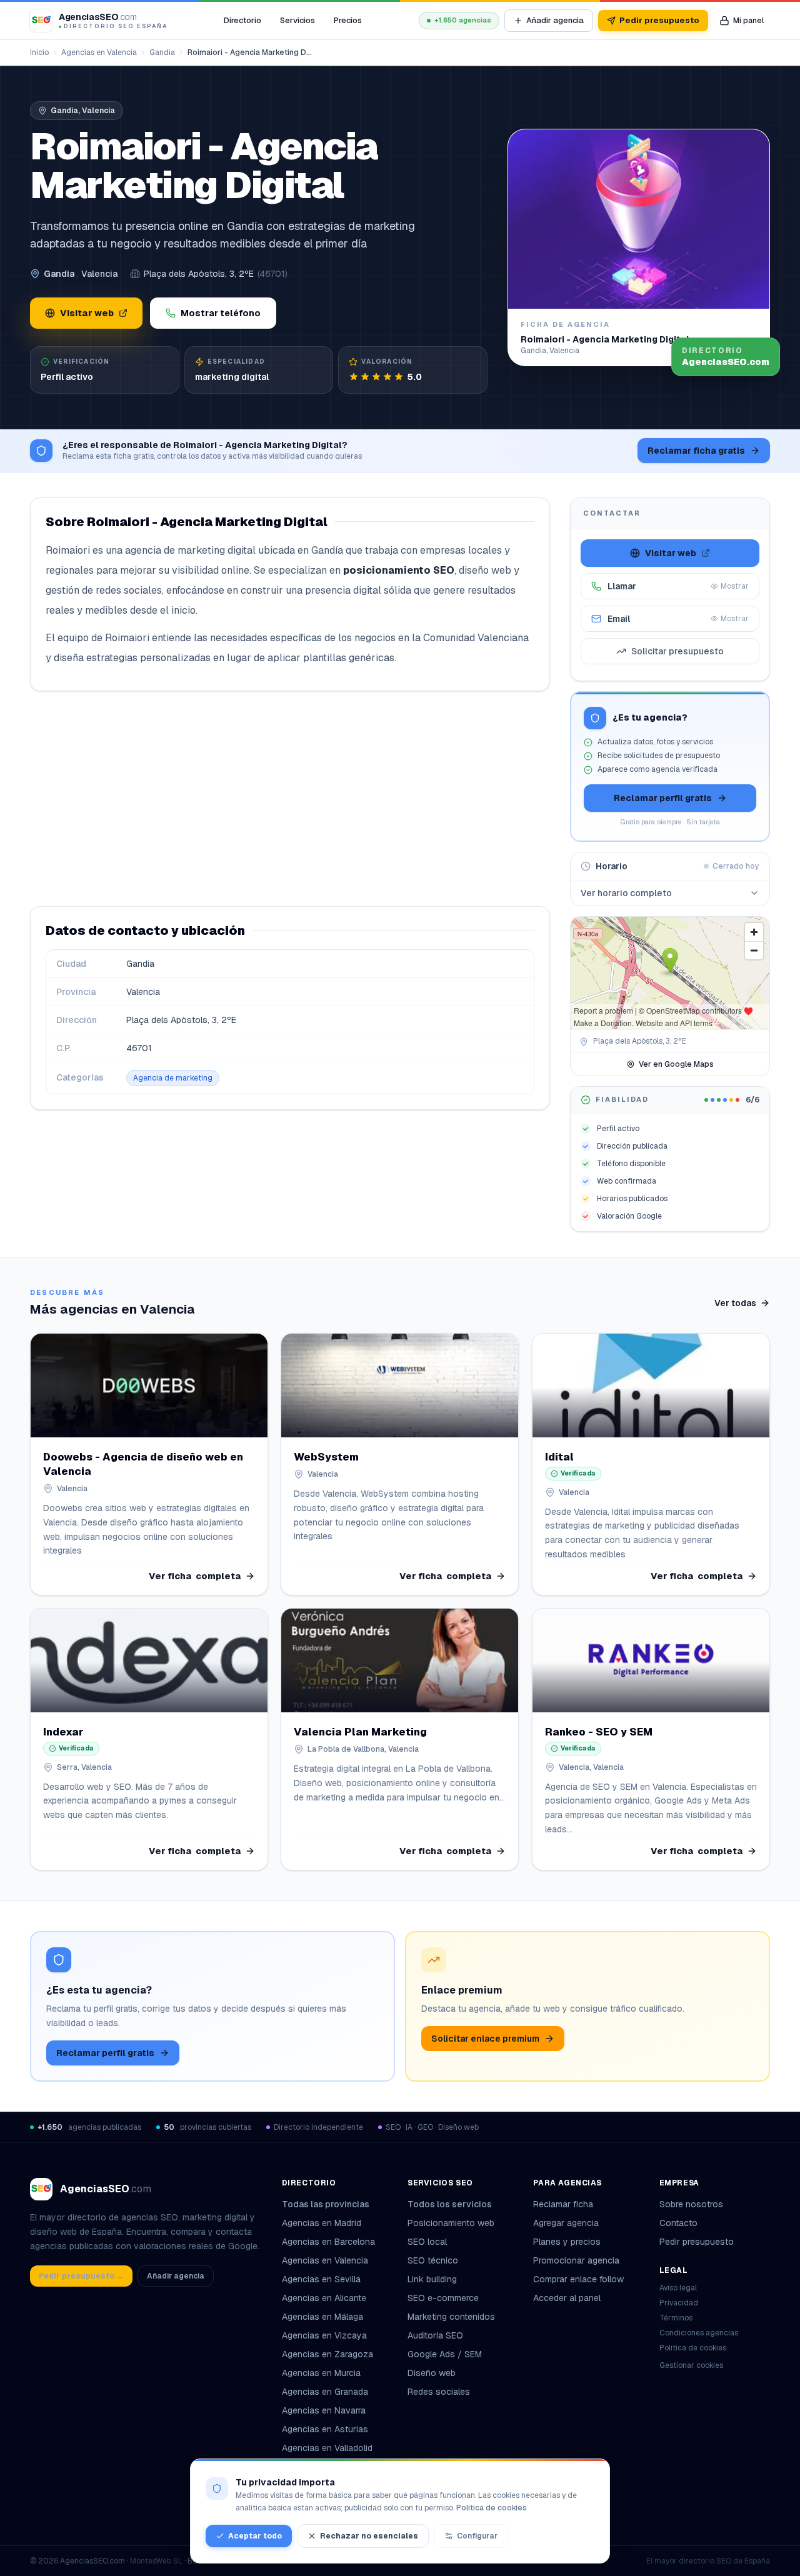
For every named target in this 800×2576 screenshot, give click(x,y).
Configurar (477, 2536)
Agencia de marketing (173, 1078)
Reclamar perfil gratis (663, 798)
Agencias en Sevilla (321, 2279)
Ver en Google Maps (676, 1064)
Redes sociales (439, 2392)
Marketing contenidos (451, 2317)
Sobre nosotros (691, 2204)
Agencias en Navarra (324, 2410)
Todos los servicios (450, 2204)
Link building (432, 2279)
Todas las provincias (326, 2204)
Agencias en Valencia (99, 52)
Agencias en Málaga (322, 2317)
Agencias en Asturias (325, 2429)
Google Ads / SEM (445, 2354)
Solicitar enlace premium (485, 2039)
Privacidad (679, 2303)
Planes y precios (567, 2242)
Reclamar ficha (563, 2204)
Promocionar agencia (576, 2260)
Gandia (162, 52)
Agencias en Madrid (322, 2223)
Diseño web (432, 2373)
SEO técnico (433, 2260)
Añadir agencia (555, 20)
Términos (676, 2318)
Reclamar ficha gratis (696, 451)
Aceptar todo (255, 2536)
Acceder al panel (567, 2298)
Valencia (99, 274)
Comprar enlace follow (578, 2279)
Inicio (39, 52)
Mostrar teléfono (221, 313)
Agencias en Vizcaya (324, 2335)
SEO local (427, 2242)
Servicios (297, 20)
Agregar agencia (566, 2223)
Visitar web (87, 313)
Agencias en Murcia (321, 2373)
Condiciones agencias (699, 2333)
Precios (348, 20)
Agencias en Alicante (324, 2298)
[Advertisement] (290, 799)
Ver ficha (195, 1576)
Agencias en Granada (325, 2392)
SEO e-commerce (443, 2298)
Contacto (678, 2223)
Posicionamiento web (451, 2223)
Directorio (242, 20)
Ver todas (735, 1303)
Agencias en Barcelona (328, 2242)
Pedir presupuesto (659, 20)
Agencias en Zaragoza (327, 2354)
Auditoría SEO (435, 2335)
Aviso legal (678, 2288)
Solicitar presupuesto (677, 651)
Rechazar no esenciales (369, 2536)
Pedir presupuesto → (81, 2276)
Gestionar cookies (691, 2365)
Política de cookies (693, 2348)
